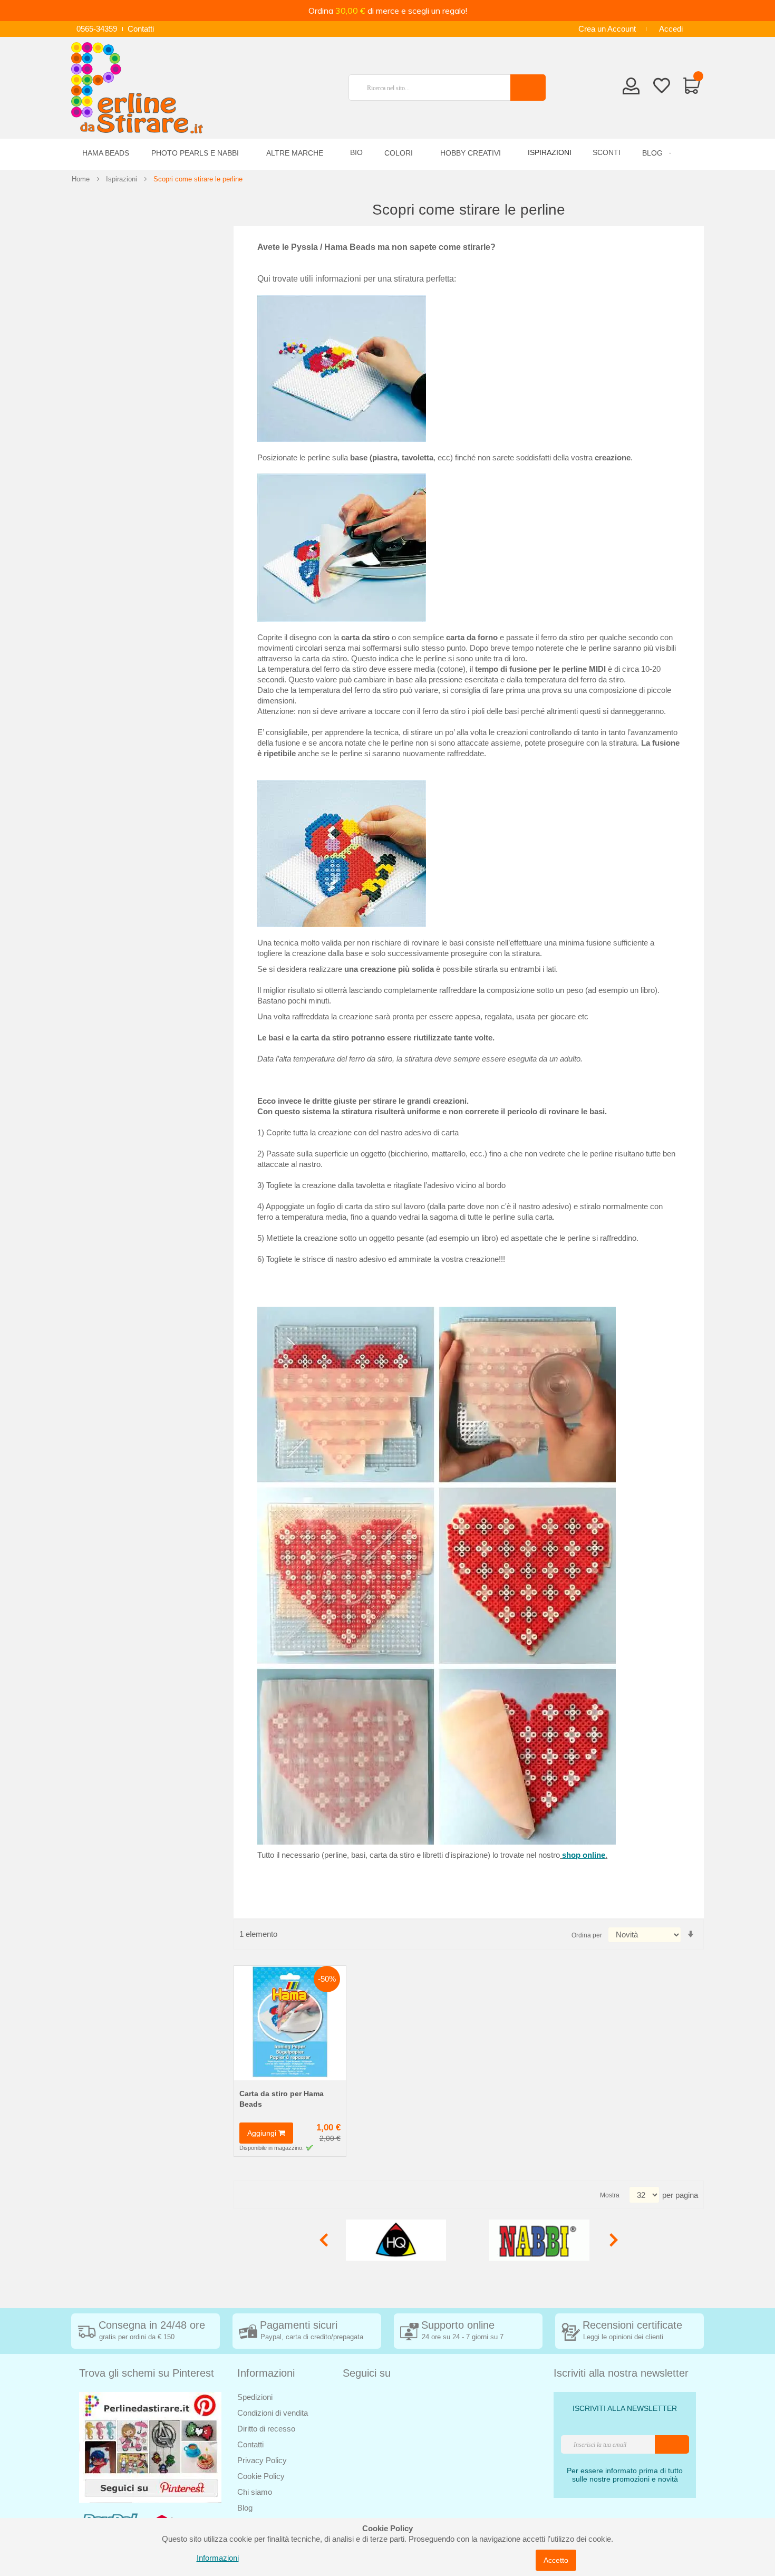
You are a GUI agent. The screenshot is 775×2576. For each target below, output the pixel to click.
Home (81, 179)
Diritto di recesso (266, 2429)
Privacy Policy (262, 2460)
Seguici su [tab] (367, 2373)
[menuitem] (655, 153)
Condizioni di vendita (273, 2413)
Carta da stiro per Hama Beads (282, 2099)
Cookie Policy (261, 2476)
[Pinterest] (150, 2447)
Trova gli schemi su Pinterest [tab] (147, 2373)
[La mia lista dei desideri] (662, 88)
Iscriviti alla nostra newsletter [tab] (621, 2373)
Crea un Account (607, 29)
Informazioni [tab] (266, 2373)
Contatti (141, 29)
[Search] (528, 88)
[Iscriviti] (672, 2444)
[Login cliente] (631, 89)
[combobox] (434, 88)
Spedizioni (255, 2397)
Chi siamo (255, 2492)
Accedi (671, 29)
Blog (245, 2508)
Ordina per (587, 1935)
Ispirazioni (122, 179)
